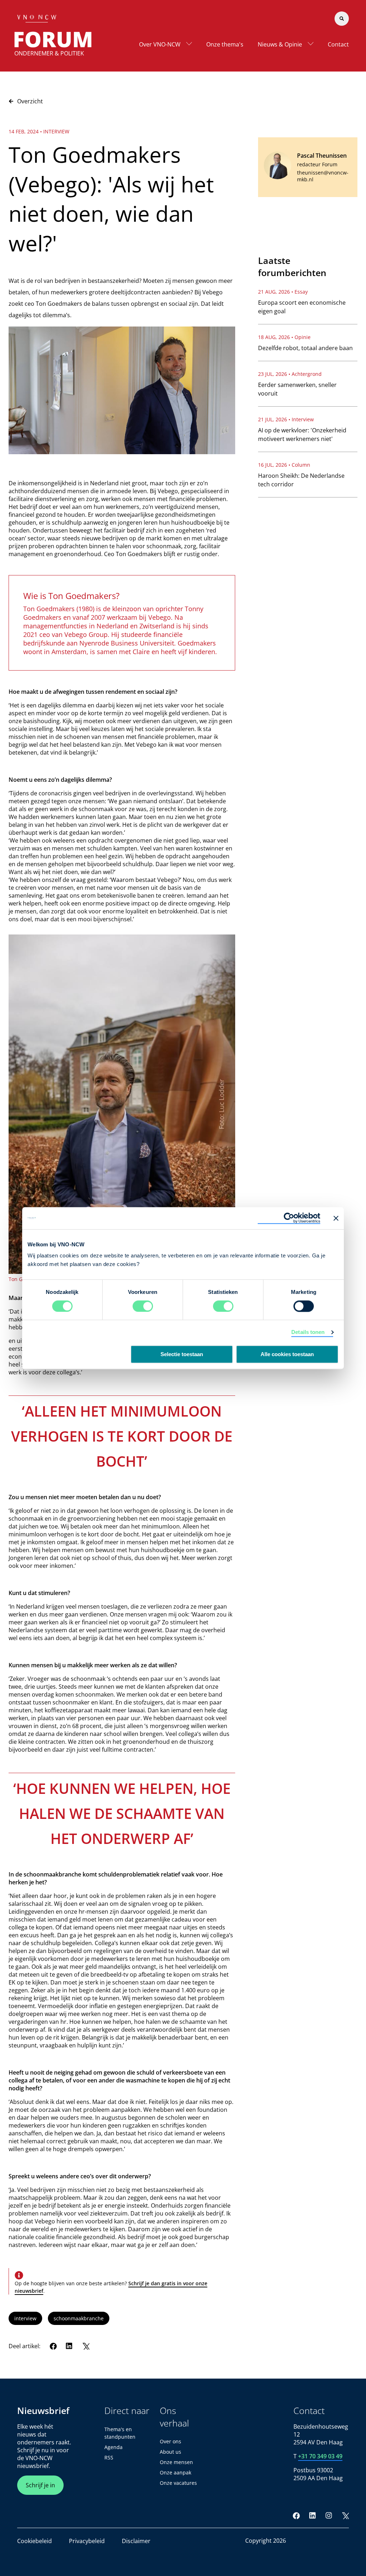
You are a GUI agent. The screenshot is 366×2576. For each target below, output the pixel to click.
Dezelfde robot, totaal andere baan (305, 348)
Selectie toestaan (182, 1354)
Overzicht (30, 101)
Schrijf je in (40, 2485)
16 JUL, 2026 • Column (284, 465)
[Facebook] (53, 2346)
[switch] (143, 1306)
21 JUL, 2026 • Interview (286, 419)
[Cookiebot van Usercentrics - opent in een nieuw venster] (289, 1218)
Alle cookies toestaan (287, 1354)
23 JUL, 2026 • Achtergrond (290, 374)
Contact (338, 44)
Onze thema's (225, 44)
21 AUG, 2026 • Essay (283, 292)
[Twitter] (86, 2346)
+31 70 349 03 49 (320, 2456)
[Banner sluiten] (336, 1218)
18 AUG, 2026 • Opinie (284, 337)
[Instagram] (329, 2516)
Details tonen (308, 1332)
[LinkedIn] (69, 2346)
